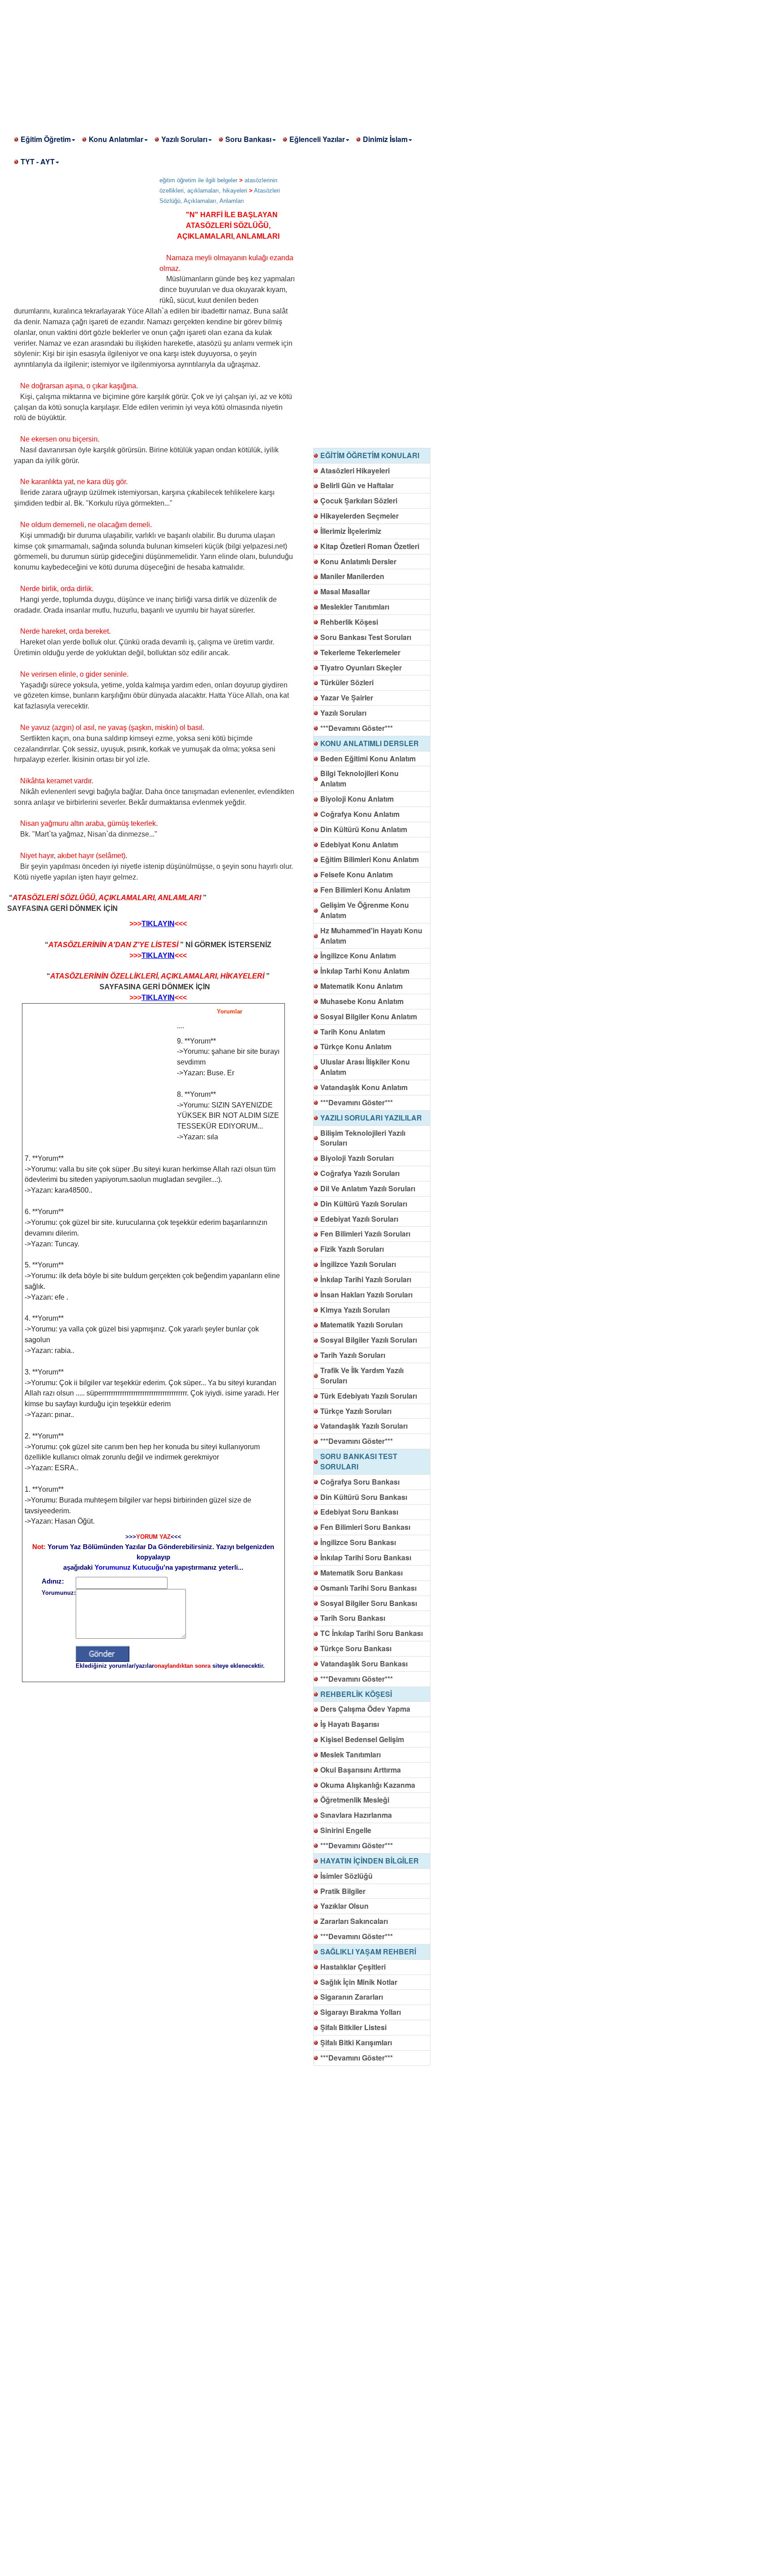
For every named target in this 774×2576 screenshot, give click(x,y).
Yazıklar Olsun (344, 1906)
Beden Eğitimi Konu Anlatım (368, 758)
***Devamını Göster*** (357, 728)
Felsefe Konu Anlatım (357, 874)
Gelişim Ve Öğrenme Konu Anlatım (365, 910)
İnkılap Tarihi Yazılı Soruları (366, 1279)
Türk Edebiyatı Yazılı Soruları (369, 1396)
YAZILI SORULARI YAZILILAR (371, 1118)
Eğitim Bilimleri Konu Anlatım (370, 859)
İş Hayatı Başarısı (350, 1724)
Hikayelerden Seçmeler (359, 516)
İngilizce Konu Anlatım (358, 955)
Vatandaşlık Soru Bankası (364, 1664)
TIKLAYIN (158, 924)
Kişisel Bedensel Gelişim (362, 1739)
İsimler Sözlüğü (346, 1876)
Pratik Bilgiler (343, 1891)
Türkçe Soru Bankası (356, 1648)
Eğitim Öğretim (46, 139)
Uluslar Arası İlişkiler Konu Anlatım (365, 1067)
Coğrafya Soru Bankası (360, 1482)
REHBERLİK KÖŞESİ (356, 1694)
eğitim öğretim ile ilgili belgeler (198, 180)
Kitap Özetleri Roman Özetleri (370, 546)
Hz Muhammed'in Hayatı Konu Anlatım (371, 936)
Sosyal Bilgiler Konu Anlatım (369, 1016)
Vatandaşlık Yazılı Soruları (364, 1426)
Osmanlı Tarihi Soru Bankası (368, 1588)
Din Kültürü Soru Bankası (364, 1497)
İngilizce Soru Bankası (358, 1542)
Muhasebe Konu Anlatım (362, 1001)
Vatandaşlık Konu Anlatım (364, 1087)
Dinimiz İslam (385, 139)
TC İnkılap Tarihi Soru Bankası (372, 1633)
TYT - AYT (38, 161)
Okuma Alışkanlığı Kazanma (368, 1785)
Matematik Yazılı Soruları (361, 1324)
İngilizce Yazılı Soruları (358, 1264)
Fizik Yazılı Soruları (352, 1249)
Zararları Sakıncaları (354, 1921)
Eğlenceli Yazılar (317, 139)
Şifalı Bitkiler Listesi (353, 2027)
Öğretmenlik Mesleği (355, 1800)
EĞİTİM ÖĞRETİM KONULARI (370, 455)
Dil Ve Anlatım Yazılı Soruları (368, 1188)
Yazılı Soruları (184, 139)
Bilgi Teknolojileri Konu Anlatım (359, 778)
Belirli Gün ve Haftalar (357, 485)
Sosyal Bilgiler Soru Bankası (369, 1603)
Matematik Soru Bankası (361, 1573)
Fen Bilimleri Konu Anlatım (365, 890)
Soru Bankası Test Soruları (366, 637)
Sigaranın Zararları (352, 1997)
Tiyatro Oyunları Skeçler (361, 668)
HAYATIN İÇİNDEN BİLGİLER (370, 1861)
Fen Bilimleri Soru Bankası (365, 1527)
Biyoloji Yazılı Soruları (357, 1158)
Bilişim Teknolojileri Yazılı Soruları (363, 1138)
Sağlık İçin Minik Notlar (359, 1982)
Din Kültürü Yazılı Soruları (364, 1204)
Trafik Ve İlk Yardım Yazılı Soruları (362, 1375)
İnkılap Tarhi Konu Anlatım (365, 971)
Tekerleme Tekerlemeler (360, 652)
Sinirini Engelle (346, 1830)
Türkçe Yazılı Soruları (356, 1411)
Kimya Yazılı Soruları (355, 1310)
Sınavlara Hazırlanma (356, 1815)
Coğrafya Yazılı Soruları (360, 1173)
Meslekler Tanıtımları (355, 607)
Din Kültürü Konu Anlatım (364, 829)
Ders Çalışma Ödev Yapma (365, 1709)
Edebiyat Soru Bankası (359, 1512)
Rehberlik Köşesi (349, 622)
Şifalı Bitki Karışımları (356, 2042)
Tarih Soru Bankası (353, 1618)
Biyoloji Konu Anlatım (357, 799)
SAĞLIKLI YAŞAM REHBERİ (368, 1951)
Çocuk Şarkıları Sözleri (359, 500)
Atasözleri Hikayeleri (355, 470)
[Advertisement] (269, 63)
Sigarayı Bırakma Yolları (361, 2012)
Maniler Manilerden (352, 576)
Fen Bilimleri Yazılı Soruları (365, 1234)
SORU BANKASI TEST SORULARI (359, 1461)
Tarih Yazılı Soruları (353, 1355)
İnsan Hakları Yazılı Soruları (366, 1294)
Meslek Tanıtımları (350, 1754)
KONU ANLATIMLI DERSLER (370, 743)
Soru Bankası (248, 139)
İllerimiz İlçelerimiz (351, 531)
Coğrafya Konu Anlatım (360, 814)
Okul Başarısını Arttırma (361, 1770)
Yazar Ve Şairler (347, 698)
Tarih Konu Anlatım (353, 1032)
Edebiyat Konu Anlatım (359, 844)
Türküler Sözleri (347, 682)
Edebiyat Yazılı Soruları (359, 1219)
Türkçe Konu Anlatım (356, 1046)
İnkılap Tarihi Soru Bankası (366, 1557)
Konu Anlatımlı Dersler (358, 561)
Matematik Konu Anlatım (361, 986)
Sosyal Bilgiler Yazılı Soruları (369, 1340)
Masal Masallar (345, 591)
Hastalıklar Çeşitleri (353, 1967)
